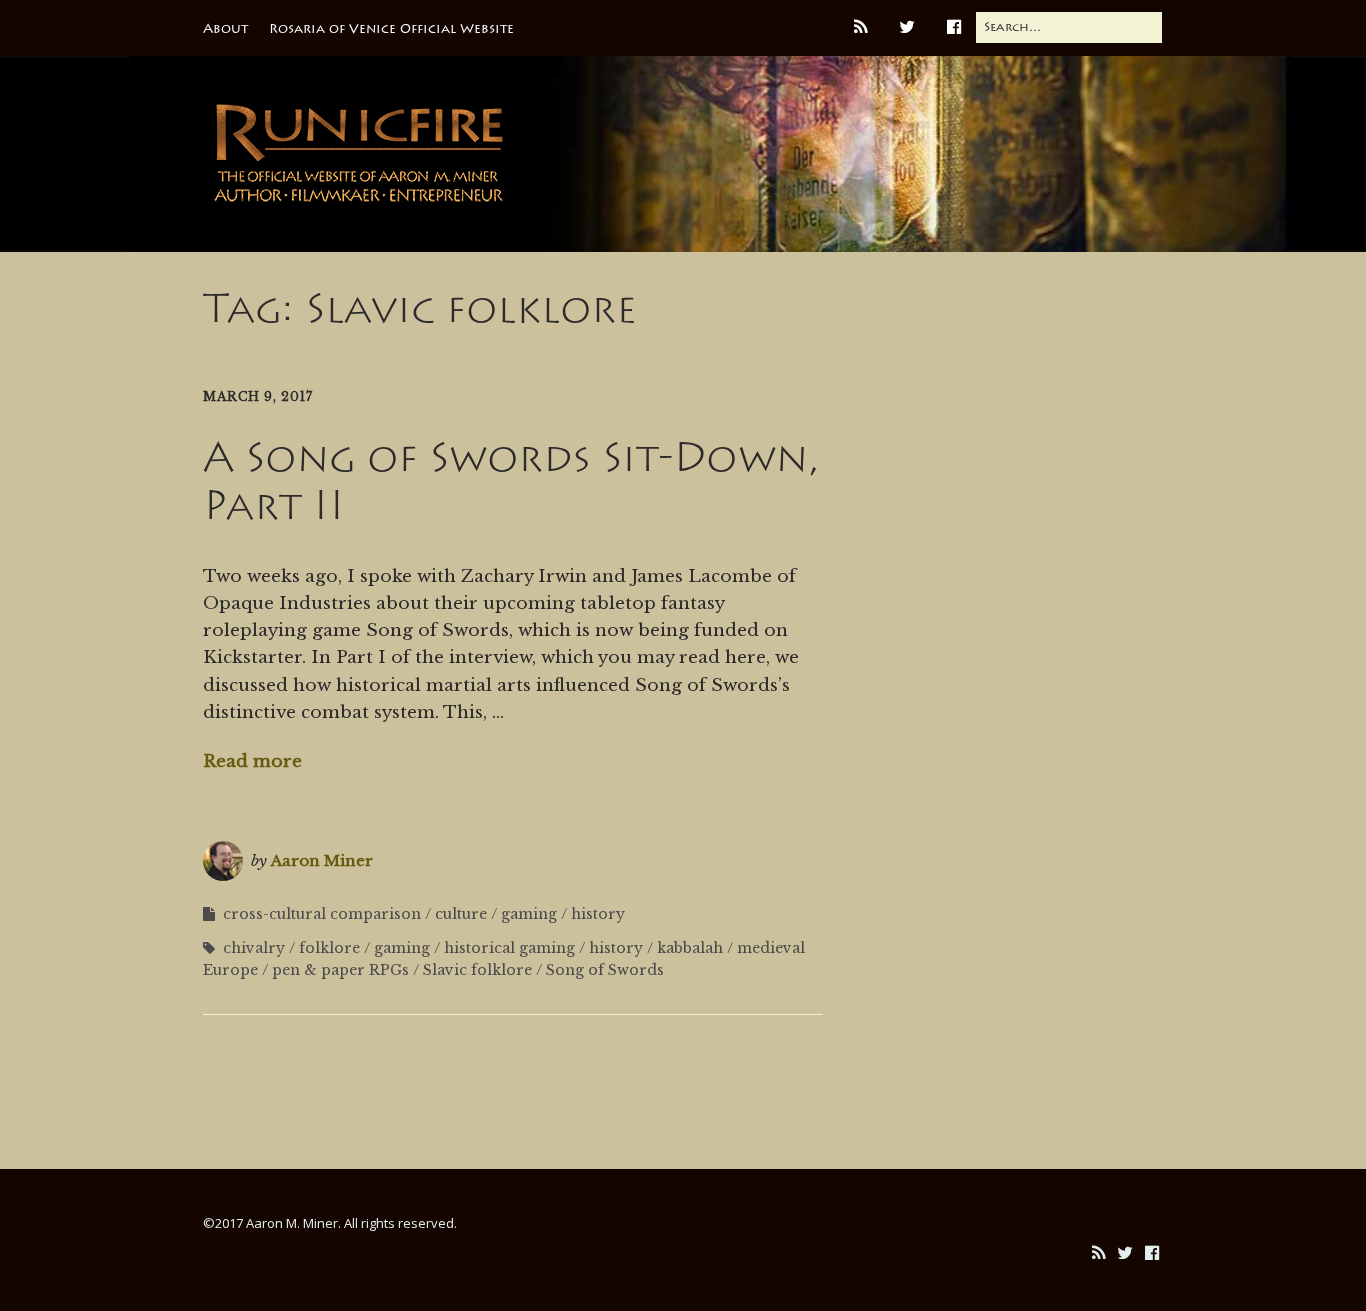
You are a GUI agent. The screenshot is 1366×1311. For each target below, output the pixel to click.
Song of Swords (605, 970)
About (225, 28)
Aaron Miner (322, 860)
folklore (329, 948)
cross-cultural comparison (322, 914)
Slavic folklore (477, 970)
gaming (529, 914)
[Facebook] (1152, 1253)
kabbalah (690, 948)
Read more (252, 761)
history (598, 914)
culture (461, 914)
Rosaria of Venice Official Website (391, 28)
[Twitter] (1125, 1253)
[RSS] (1098, 1253)
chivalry (254, 948)
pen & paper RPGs (340, 970)
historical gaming (509, 948)
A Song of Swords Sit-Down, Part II (511, 482)
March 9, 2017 (258, 396)
